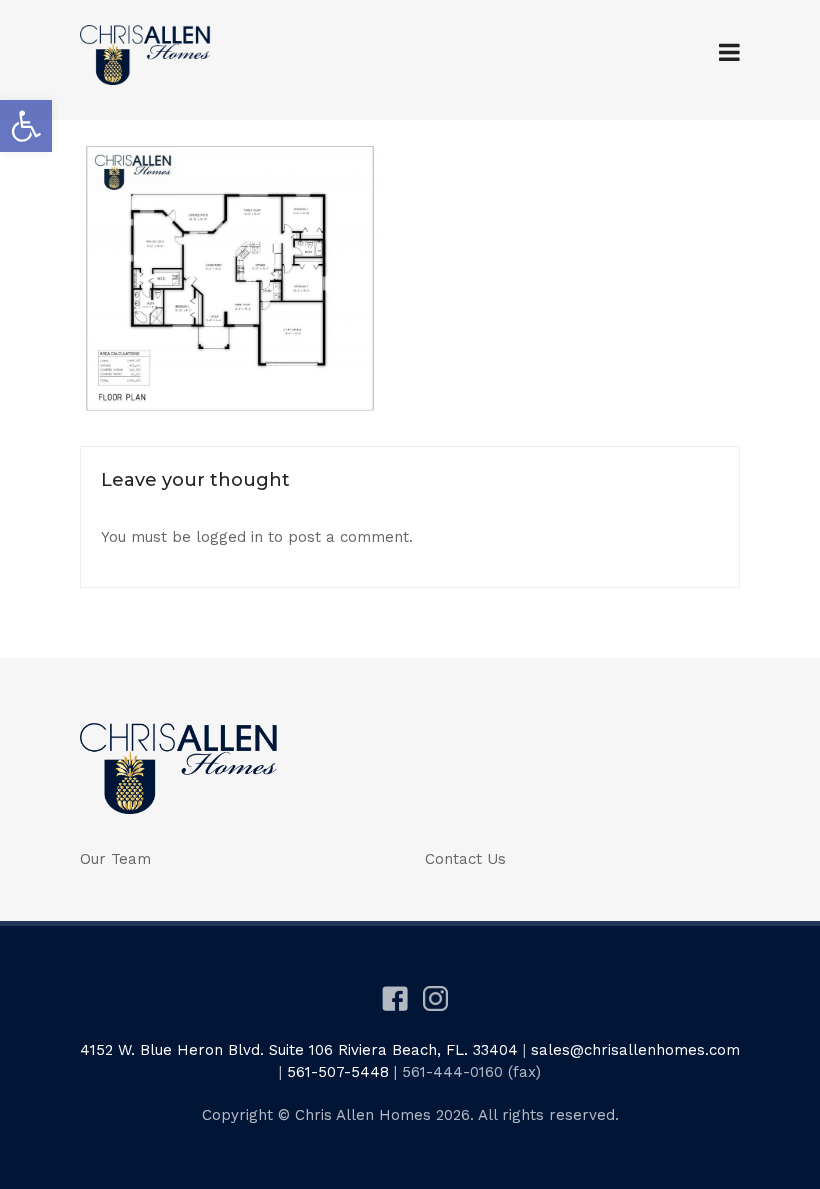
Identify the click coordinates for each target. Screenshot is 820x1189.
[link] (26, 126)
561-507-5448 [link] (338, 1072)
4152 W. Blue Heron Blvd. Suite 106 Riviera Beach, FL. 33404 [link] (299, 1050)
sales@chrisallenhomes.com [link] (635, 1050)
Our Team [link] (115, 859)
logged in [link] (229, 537)
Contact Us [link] (465, 859)
